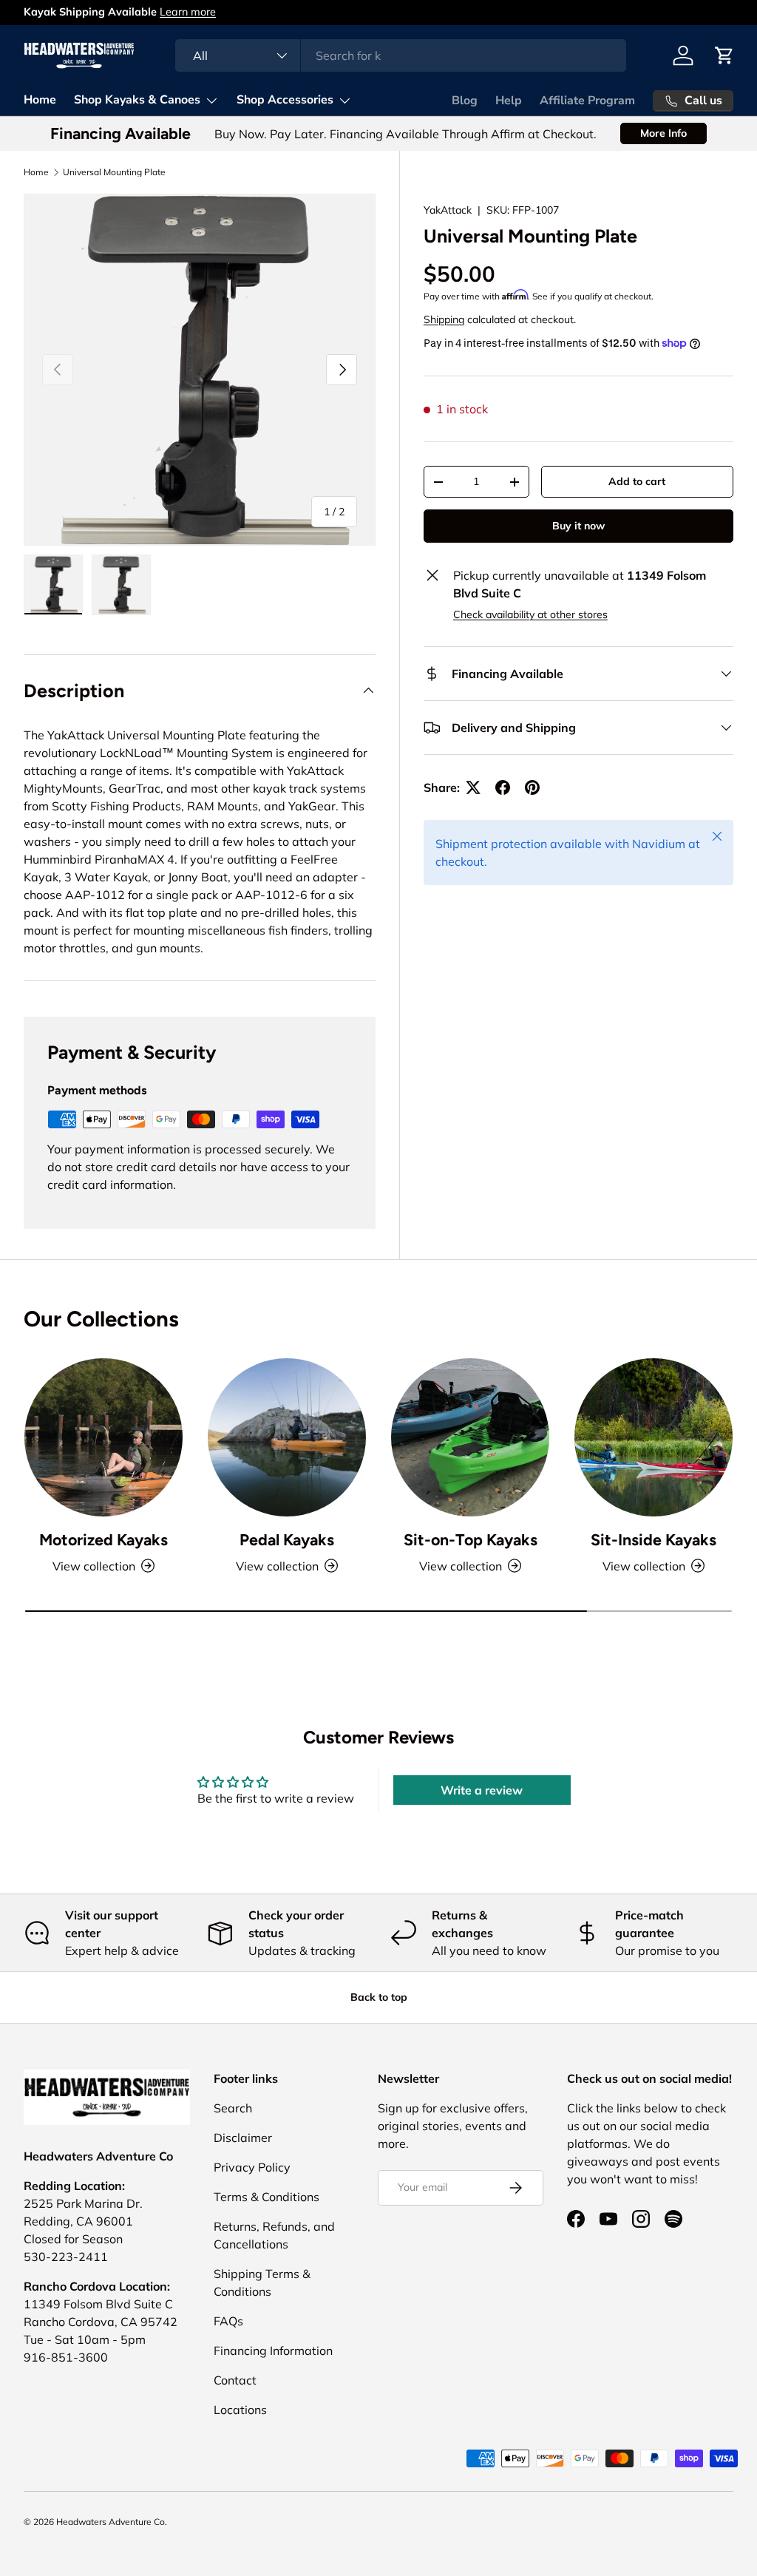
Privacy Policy (252, 2167)
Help (509, 101)
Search (233, 2108)
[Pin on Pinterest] (532, 787)
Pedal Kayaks (287, 1540)
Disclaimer (243, 2138)
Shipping (444, 319)
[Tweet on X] (473, 787)
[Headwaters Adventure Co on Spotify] (673, 2219)
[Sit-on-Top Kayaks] (470, 1437)
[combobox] (400, 55)
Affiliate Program (587, 101)
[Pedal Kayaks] (287, 1437)
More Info (663, 133)
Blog (465, 101)
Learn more (249, 12)
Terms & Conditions (267, 2197)
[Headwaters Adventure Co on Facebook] (576, 2219)
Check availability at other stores (530, 614)
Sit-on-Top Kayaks (471, 1540)
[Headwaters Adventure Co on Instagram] (641, 2219)
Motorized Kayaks (103, 1540)
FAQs (228, 2321)
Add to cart (637, 481)
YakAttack (448, 210)
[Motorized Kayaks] (103, 1437)
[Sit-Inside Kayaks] (654, 1437)
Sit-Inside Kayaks (654, 1540)
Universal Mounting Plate (114, 172)
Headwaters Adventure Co (111, 2522)
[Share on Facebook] (503, 787)
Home (40, 100)
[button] (724, 55)
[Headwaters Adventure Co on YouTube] (608, 2219)
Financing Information (273, 2350)
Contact (235, 2380)
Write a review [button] (482, 1790)
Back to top (379, 1997)
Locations (240, 2410)
